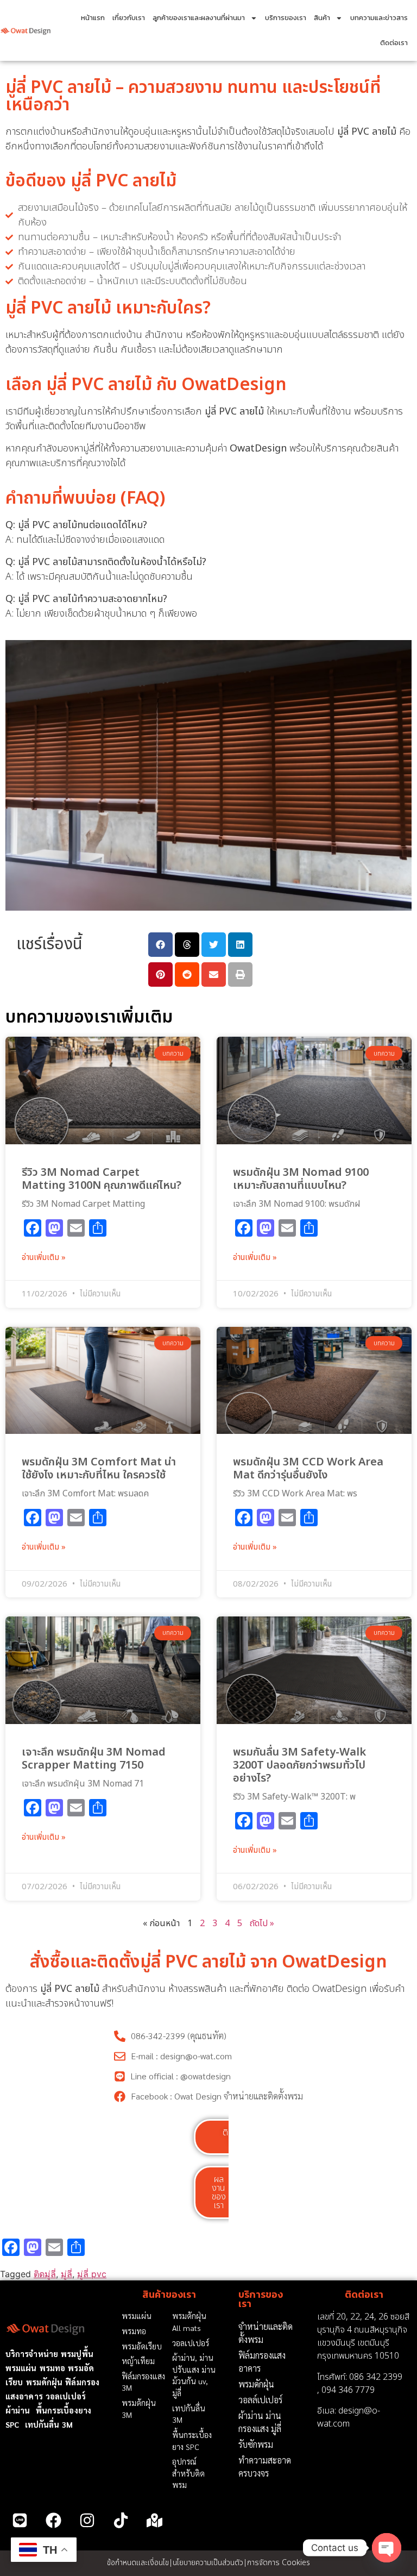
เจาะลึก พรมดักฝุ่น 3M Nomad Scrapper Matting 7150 (94, 1759)
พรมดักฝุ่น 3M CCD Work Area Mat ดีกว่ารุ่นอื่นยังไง (308, 1469)
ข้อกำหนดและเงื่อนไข (138, 2563)
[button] (160, 945)
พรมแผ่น (21, 2368)
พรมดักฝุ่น (45, 2382)
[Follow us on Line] (20, 2521)
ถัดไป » (262, 1923)
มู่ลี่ (67, 2274)
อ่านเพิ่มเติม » (44, 1258)
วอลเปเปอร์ (66, 2396)
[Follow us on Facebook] (53, 2521)
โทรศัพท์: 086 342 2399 (360, 2377)
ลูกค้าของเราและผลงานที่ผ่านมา (199, 18)
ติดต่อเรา (394, 43)
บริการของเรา (286, 18)
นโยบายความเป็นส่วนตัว (208, 2563)
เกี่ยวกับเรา (129, 18)
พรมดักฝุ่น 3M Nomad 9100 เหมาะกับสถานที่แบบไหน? (301, 1179)
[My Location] (155, 2521)
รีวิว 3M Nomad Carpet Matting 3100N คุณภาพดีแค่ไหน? (102, 1179)
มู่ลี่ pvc (92, 2274)
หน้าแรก (93, 18)
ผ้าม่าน (18, 2410)
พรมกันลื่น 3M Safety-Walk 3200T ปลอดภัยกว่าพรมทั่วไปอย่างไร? (299, 1765)
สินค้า (322, 18)
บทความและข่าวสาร (379, 18)
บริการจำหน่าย (32, 2354)
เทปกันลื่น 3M (49, 2424)
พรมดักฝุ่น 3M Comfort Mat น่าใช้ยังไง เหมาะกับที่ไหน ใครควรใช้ (99, 1469)
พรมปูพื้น (77, 2354)
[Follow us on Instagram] (87, 2521)
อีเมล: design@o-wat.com (349, 2417)
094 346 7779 (348, 2390)
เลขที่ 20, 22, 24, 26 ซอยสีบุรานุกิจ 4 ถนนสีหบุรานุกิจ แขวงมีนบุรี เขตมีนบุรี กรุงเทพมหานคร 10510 (363, 2336)
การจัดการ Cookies (279, 2563)
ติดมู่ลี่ (45, 2274)
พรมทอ (53, 2368)
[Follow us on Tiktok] (121, 2521)
